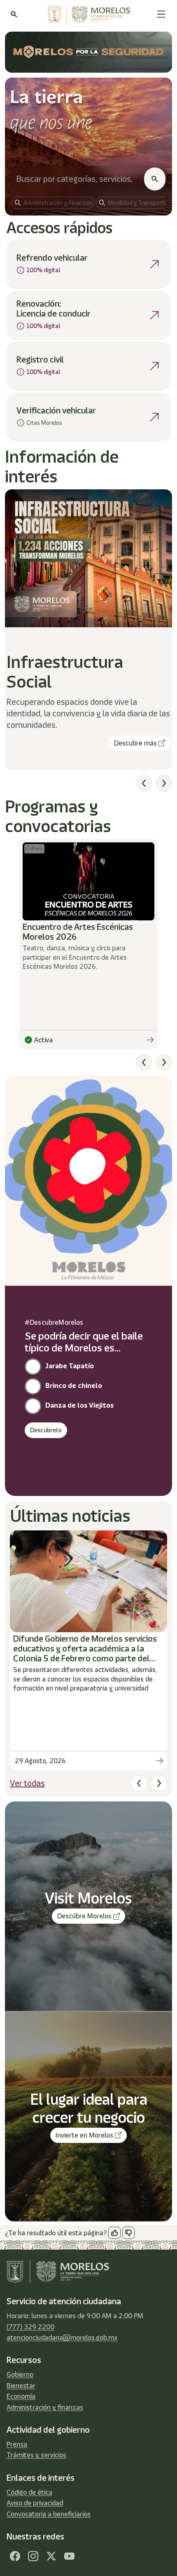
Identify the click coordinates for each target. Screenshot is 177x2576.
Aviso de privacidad (35, 2503)
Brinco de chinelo (74, 1385)
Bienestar (21, 2386)
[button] (161, 14)
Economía (21, 2396)
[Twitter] (51, 2556)
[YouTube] (69, 2556)
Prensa (17, 2444)
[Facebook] (15, 2556)
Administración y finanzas (45, 2407)
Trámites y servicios (36, 2455)
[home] (87, 14)
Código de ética (29, 2492)
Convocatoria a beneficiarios (49, 2514)
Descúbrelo (46, 1430)
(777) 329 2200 (30, 2327)
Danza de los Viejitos (79, 1405)
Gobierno (20, 2374)
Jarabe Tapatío (70, 1366)
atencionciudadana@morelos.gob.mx (62, 2337)
